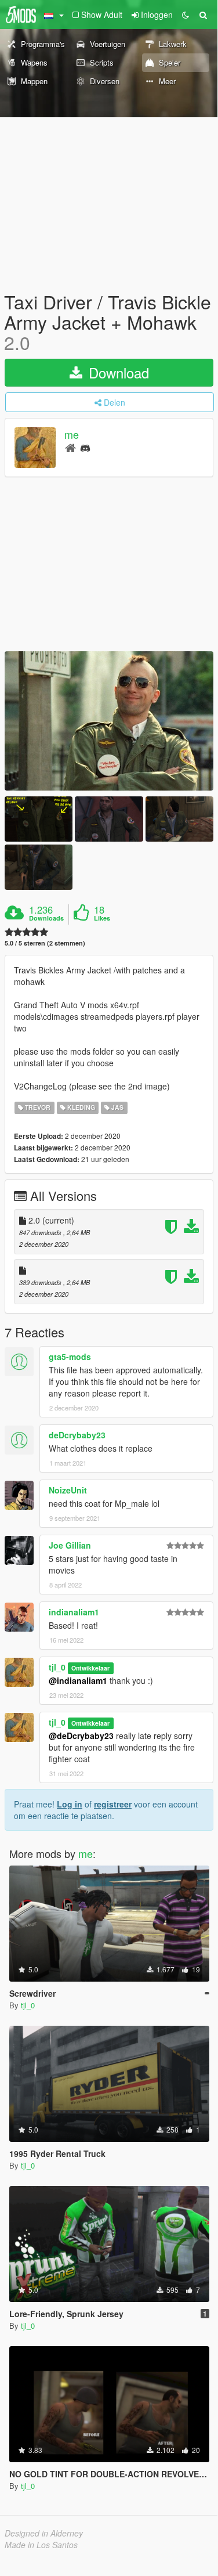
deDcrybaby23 (77, 1435)
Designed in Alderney (44, 2533)
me (72, 434)
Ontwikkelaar (90, 1668)
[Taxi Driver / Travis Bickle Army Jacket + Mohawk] (109, 721)
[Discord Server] (85, 447)
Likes (102, 918)
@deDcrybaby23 (81, 1736)
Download (117, 372)
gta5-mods (70, 1356)
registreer (113, 1804)
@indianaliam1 (78, 1680)
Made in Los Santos (41, 2545)
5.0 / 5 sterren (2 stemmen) (45, 943)
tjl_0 (57, 1667)
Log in (70, 1804)
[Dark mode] (186, 15)
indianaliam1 (74, 1612)
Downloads (46, 918)
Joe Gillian (70, 1545)
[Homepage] (70, 447)
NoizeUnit (68, 1490)
